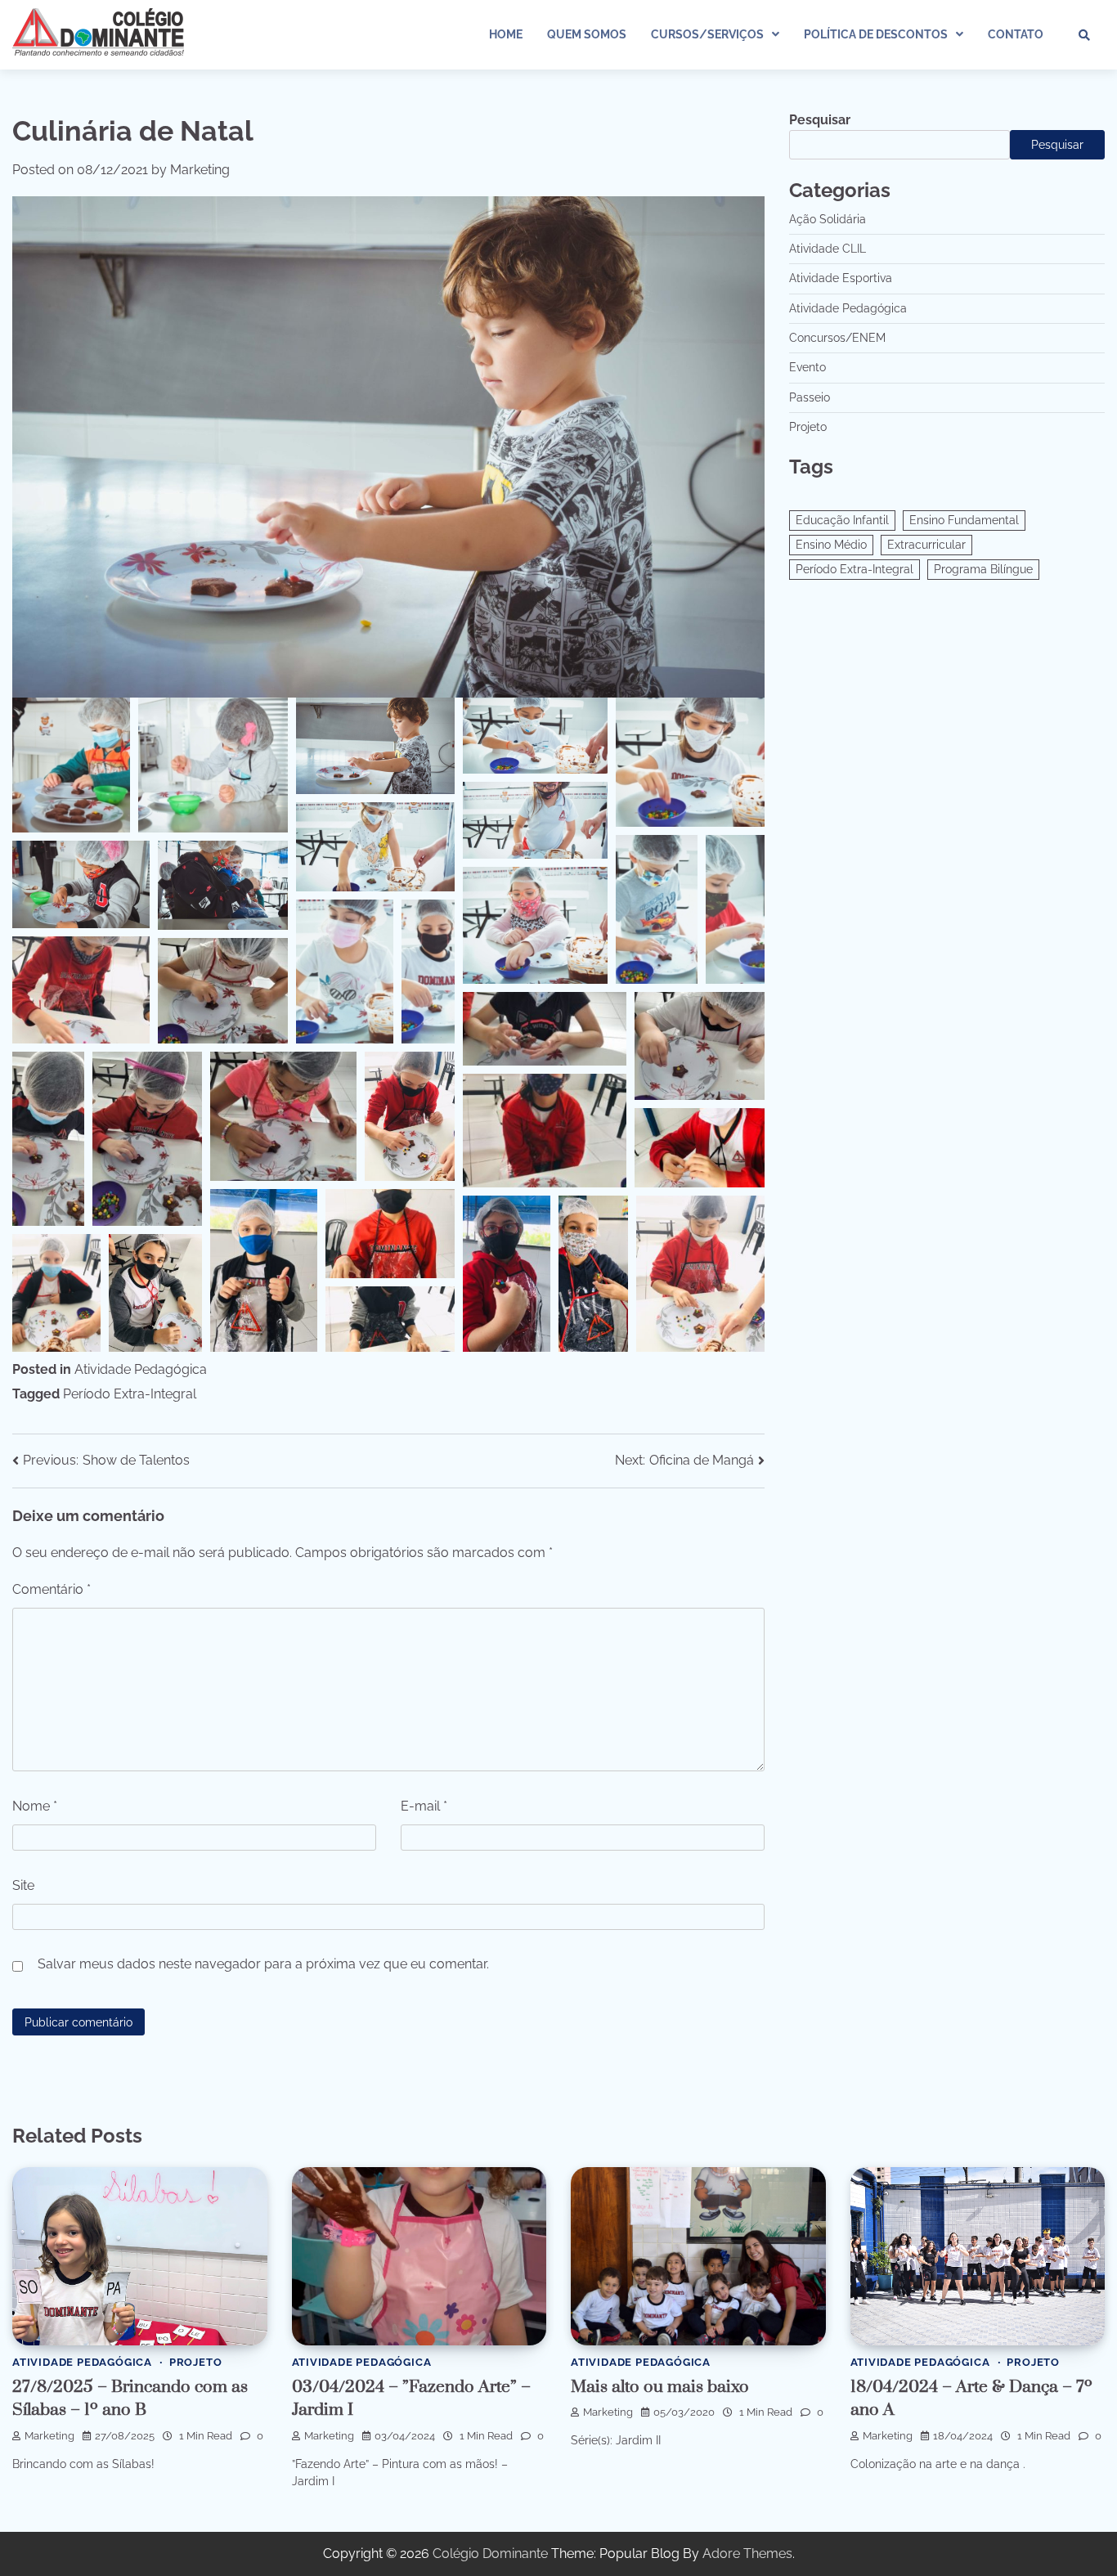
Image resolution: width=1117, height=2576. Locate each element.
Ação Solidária (828, 219)
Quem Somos (587, 34)
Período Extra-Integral (130, 1394)
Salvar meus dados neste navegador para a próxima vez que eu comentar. (263, 1964)
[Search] (1084, 35)
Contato (1016, 34)
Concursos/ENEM (837, 338)
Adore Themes (747, 2554)
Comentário (52, 1589)
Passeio (810, 397)
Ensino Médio (831, 545)
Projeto (808, 427)
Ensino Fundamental (964, 521)
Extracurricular (926, 545)
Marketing (200, 170)
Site (23, 1885)
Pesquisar (820, 120)
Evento (807, 368)
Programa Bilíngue (983, 570)
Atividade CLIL (828, 249)
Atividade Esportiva (841, 279)
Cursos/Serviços (707, 34)
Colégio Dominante (490, 2554)
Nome (35, 1806)
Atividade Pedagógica (141, 1369)
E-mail (424, 1806)
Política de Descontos (876, 34)
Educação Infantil (842, 521)
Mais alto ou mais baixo (660, 2387)
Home (506, 34)
